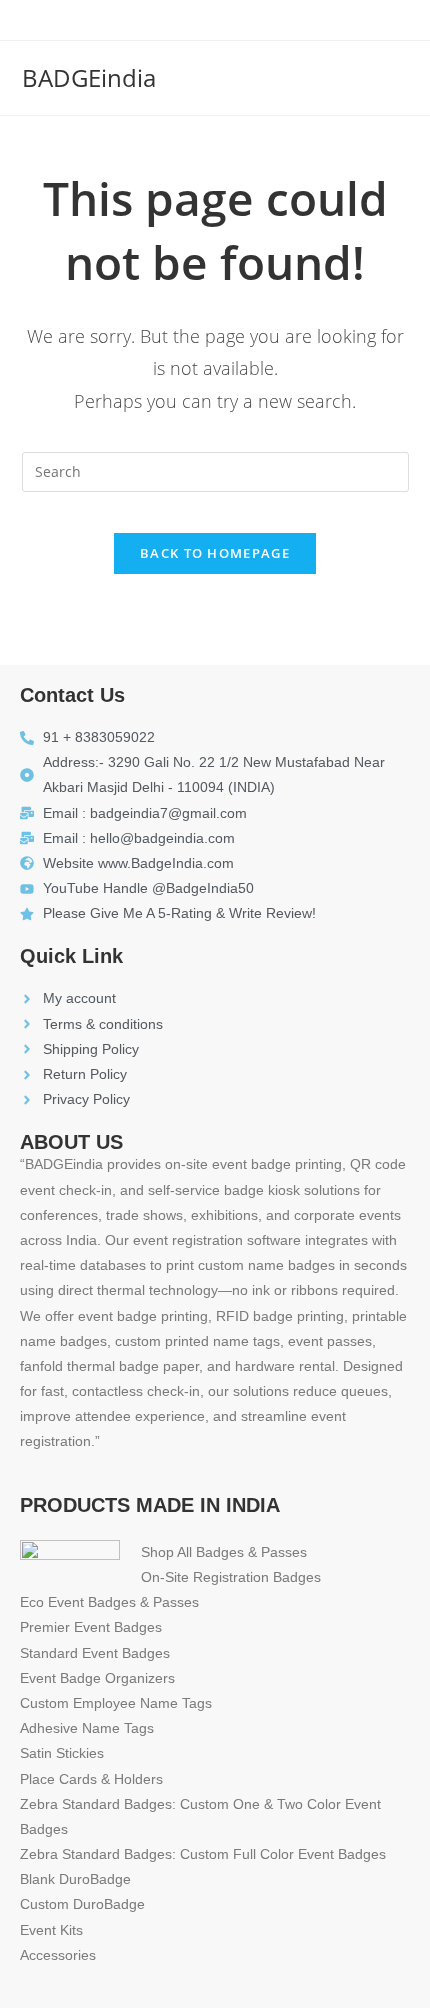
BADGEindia (89, 77)
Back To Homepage (215, 553)
